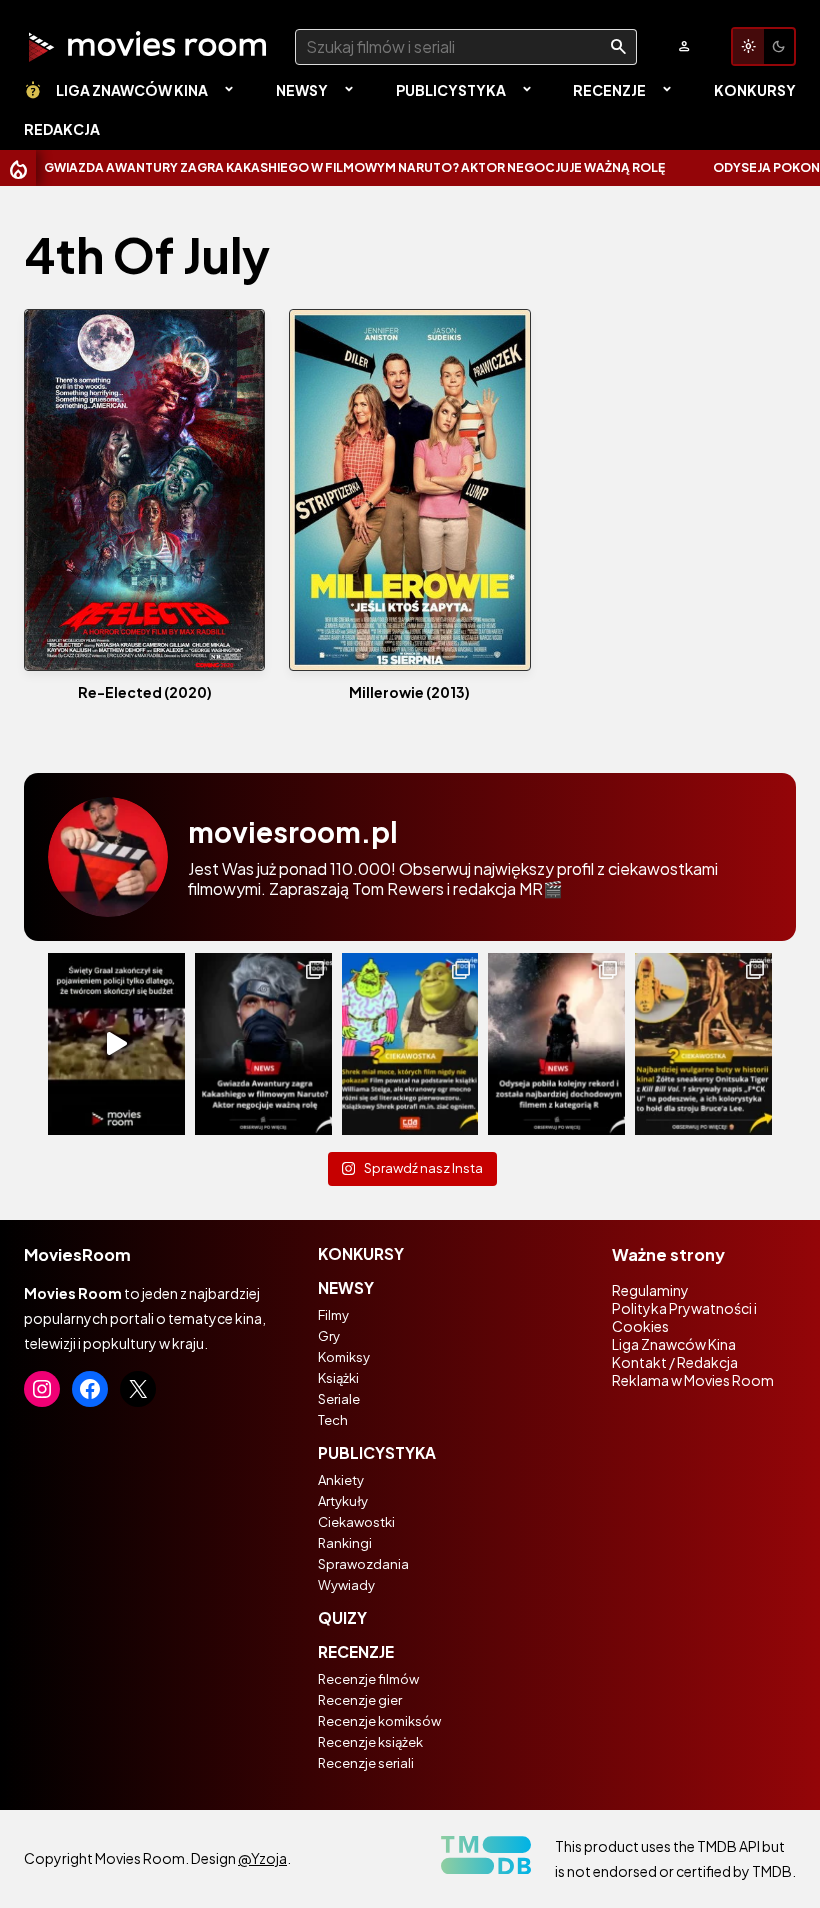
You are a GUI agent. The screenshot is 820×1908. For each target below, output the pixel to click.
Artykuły (343, 1501)
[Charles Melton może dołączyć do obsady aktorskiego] (263, 1044)
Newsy (302, 90)
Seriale (339, 1399)
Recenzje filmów (368, 1679)
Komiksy (344, 1357)
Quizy (342, 1617)
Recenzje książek (370, 1742)
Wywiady (346, 1585)
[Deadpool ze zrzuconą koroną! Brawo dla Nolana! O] (556, 1044)
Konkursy (755, 90)
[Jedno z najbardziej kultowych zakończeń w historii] (116, 1044)
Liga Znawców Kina (132, 90)
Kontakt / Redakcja (675, 1362)
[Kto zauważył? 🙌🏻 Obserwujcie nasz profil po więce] (703, 1044)
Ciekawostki (356, 1522)
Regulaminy (650, 1290)
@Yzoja (262, 1858)
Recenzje (609, 90)
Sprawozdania (363, 1564)
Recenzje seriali (366, 1763)
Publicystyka (451, 90)
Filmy (333, 1315)
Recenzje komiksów (379, 1721)
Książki (338, 1378)
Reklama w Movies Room (693, 1380)
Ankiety (341, 1480)
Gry (329, 1336)
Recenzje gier (360, 1700)
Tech (333, 1420)
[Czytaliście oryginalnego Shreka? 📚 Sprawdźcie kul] (410, 1044)
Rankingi (345, 1543)
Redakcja (62, 129)
